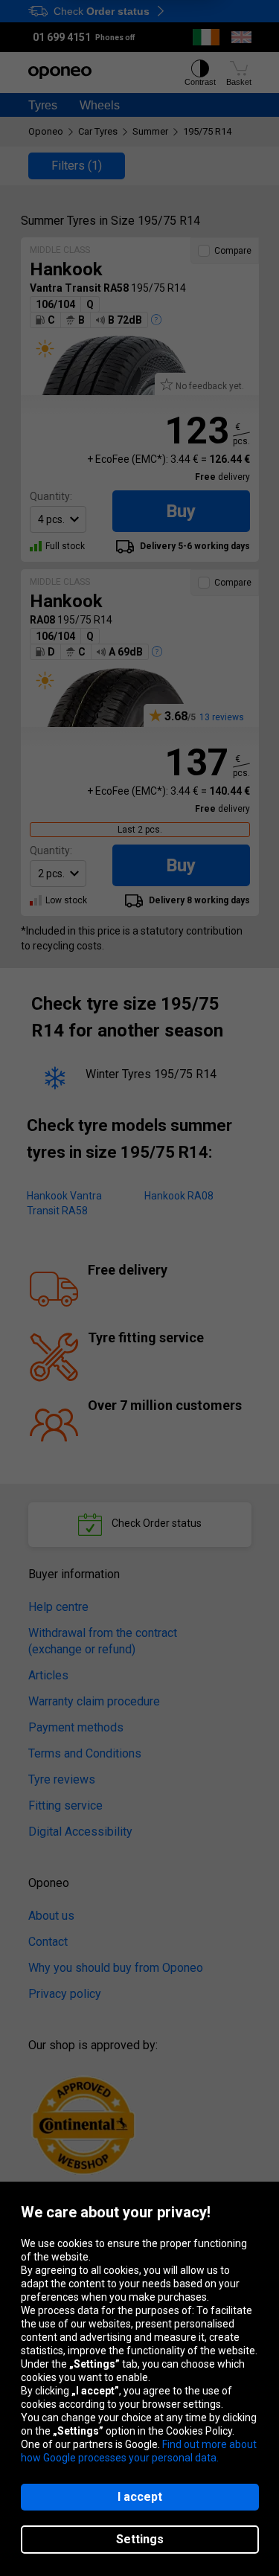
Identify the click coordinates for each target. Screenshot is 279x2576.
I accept (140, 2497)
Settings (140, 2539)
